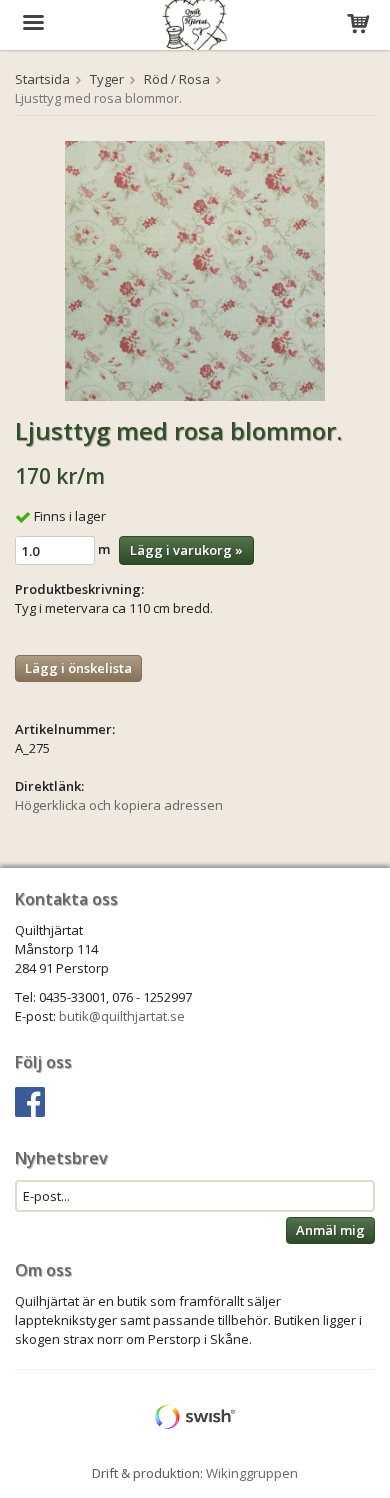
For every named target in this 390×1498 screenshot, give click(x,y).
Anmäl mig (330, 1230)
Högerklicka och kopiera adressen (119, 805)
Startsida (42, 79)
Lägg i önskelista (78, 668)
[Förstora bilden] (195, 269)
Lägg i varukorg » (186, 550)
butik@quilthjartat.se (122, 1016)
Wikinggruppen (252, 1473)
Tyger (107, 79)
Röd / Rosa (177, 79)
